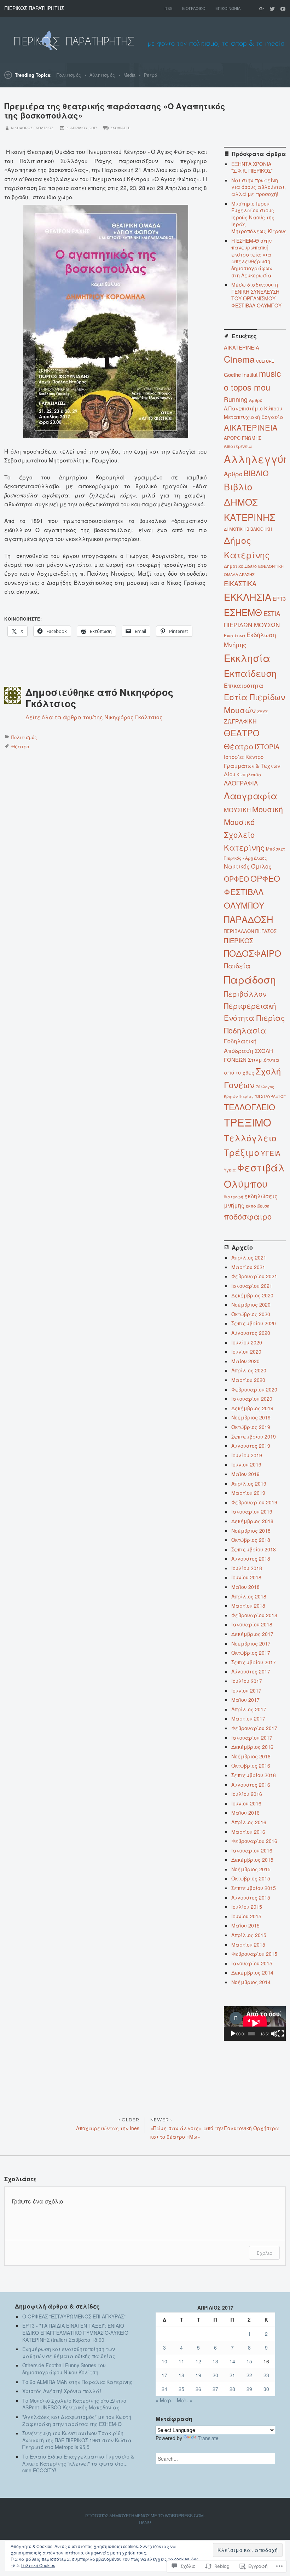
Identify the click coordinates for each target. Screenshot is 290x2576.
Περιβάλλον (245, 994)
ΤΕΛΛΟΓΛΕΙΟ (250, 1107)
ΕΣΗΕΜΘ (243, 612)
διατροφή (233, 1197)
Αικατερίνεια (238, 446)
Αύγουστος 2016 (251, 1785)
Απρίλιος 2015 (249, 1935)
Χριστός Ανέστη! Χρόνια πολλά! (62, 2391)
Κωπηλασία (249, 774)
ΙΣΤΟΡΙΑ (267, 747)
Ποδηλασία (245, 1030)
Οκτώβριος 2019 (251, 1427)
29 (249, 2389)
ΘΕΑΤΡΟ (242, 733)
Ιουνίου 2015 (246, 1916)
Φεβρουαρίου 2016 (254, 1841)
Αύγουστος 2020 (251, 1333)
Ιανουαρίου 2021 (252, 1286)
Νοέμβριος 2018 (251, 1531)
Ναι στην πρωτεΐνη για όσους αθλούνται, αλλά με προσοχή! (259, 187)
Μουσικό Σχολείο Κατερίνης (244, 834)
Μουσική (268, 809)
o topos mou (247, 387)
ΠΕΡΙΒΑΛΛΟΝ (239, 931)
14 (232, 2361)
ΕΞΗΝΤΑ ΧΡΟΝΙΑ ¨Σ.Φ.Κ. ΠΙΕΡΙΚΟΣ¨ (252, 167)
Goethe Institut (241, 374)
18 (181, 2375)
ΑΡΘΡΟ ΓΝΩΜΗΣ (243, 438)
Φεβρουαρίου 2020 (254, 1389)
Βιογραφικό (194, 8)
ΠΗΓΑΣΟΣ (266, 931)
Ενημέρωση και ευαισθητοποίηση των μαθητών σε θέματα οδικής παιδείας (69, 2352)
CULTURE (265, 361)
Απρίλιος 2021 (249, 1257)
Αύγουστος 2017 (251, 1671)
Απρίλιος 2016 (249, 1822)
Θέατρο (20, 746)
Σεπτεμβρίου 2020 (254, 1323)
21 (232, 2375)
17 (164, 2375)
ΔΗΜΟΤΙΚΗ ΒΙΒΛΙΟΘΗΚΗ (248, 529)
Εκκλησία (247, 658)
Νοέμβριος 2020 (251, 1304)
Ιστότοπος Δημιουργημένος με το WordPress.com (144, 2515)
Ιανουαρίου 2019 (252, 1511)
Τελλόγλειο (250, 1138)
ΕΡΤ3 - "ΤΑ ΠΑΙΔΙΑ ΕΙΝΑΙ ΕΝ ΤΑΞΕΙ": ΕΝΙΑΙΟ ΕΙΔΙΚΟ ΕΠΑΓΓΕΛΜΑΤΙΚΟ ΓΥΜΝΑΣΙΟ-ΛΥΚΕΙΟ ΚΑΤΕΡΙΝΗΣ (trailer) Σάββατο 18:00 (75, 2332)
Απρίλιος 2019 (249, 1483)
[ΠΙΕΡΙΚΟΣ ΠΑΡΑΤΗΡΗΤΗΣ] (145, 40)
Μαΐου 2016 (245, 1813)
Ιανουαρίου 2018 (252, 1624)
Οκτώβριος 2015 (251, 1878)
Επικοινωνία (228, 8)
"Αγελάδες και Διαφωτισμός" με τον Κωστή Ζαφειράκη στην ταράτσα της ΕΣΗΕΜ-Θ (77, 2420)
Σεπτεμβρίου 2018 (254, 1549)
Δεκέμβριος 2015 (252, 1860)
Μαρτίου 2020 (248, 1380)
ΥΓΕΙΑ (271, 1153)
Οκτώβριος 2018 (251, 1540)
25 (181, 2389)
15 (249, 2361)
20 (215, 2375)
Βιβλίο (238, 486)
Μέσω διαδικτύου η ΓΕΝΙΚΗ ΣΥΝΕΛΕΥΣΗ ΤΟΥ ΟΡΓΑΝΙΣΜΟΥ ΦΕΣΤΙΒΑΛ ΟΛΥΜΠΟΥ (256, 295)
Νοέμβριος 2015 (251, 1869)
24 (164, 2389)
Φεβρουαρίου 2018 (254, 1615)
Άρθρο (256, 400)
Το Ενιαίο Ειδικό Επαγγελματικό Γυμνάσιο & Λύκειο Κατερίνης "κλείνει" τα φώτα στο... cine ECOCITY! (78, 2463)
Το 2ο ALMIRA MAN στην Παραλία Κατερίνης (77, 2382)
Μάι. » (185, 2400)
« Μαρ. (164, 2400)
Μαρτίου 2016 (248, 1832)
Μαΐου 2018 (245, 1587)
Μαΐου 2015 (245, 1925)
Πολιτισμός (69, 75)
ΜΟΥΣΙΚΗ (237, 810)
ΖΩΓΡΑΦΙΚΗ (240, 721)
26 (198, 2389)
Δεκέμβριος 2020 (252, 1295)
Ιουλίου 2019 (247, 1455)
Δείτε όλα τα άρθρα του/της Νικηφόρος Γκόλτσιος (94, 717)
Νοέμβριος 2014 (251, 1982)
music (270, 373)
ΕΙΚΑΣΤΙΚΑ (240, 583)
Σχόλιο (264, 2253)
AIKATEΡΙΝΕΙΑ (242, 347)
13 (215, 2361)
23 (266, 2375)
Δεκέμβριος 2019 (252, 1408)
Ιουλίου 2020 (247, 1342)
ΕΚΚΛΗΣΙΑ (248, 597)
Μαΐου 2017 (245, 1700)
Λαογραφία (251, 795)
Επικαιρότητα (244, 685)
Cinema (239, 359)
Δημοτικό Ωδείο (240, 566)
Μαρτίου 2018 (248, 1606)
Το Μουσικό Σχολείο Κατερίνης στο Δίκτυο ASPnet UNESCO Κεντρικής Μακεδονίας (74, 2404)
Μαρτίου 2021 (248, 1267)
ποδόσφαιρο (248, 1216)
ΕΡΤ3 (279, 598)
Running (236, 399)
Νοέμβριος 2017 (251, 1643)
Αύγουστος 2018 (251, 1558)
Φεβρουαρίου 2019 (254, 1502)
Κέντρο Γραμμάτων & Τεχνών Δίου (252, 765)
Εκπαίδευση (250, 673)
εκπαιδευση (257, 1206)
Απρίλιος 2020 (249, 1370)
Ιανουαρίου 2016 (252, 1850)
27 (215, 2389)
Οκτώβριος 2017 (251, 1653)
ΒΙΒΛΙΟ (256, 473)
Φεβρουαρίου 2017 (254, 1728)
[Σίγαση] (274, 2034)
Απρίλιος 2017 (249, 1709)
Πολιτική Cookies (38, 2565)
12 (198, 2361)
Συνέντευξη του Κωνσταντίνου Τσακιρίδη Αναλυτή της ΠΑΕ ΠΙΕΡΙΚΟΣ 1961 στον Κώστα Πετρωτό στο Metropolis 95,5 (77, 2440)
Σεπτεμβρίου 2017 (254, 1662)
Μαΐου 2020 (245, 1361)
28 (232, 2389)
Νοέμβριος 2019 (251, 1417)
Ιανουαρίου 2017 (252, 1737)
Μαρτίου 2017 (248, 1718)
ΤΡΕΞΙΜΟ (248, 1122)
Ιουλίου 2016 (247, 1794)
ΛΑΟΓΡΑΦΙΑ (241, 783)
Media (129, 75)
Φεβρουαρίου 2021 (254, 1276)
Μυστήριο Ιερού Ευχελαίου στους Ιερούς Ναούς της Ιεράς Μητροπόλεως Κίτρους (259, 217)
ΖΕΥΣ (262, 711)
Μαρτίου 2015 (248, 1944)
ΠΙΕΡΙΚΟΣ (239, 940)
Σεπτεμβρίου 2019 (254, 1436)
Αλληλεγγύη (256, 459)
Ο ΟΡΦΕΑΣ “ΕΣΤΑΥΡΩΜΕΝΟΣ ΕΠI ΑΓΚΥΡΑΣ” (74, 2316)
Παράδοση (250, 979)
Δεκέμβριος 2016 (252, 1747)
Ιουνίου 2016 (246, 1803)
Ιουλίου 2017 (247, 1681)
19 (198, 2375)
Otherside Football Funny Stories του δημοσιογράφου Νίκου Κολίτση (64, 2369)
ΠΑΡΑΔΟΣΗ (249, 919)
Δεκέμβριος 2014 (252, 1972)
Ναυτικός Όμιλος (248, 866)
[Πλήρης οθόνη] (281, 2034)
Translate (208, 2438)
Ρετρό (150, 75)
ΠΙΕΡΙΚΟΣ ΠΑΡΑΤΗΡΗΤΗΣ (34, 8)
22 (249, 2375)
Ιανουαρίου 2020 (252, 1399)
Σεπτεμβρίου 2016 (254, 1775)
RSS (168, 8)
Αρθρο (233, 474)
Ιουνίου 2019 (246, 1464)
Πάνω (145, 2522)
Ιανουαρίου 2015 (252, 1963)
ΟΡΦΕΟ (236, 879)
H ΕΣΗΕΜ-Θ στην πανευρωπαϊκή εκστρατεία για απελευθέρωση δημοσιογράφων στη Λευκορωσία (252, 258)
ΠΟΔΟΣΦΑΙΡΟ (253, 953)
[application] (255, 2023)
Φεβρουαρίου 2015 (254, 1954)
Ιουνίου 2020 (246, 1352)
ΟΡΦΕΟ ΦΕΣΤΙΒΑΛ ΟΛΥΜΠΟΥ (252, 892)
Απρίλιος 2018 (249, 1596)
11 (181, 2361)
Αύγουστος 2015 (251, 1897)
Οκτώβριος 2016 (251, 1765)
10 (164, 2361)
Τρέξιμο (242, 1152)
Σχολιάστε (120, 128)
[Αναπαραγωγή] (233, 2034)
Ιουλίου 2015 (247, 1907)
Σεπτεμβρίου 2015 (254, 1888)
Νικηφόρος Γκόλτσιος (32, 128)
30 (266, 2389)
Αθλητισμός (102, 75)
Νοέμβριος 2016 (251, 1756)
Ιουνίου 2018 (246, 1577)
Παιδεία (237, 966)
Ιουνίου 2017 (246, 1690)
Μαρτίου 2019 (248, 1493)
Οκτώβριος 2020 (251, 1314)
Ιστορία (234, 757)
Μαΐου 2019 (245, 1474)
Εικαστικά (234, 635)
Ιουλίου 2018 (247, 1568)
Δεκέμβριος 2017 (252, 1634)
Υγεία (230, 1170)
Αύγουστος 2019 (251, 1446)
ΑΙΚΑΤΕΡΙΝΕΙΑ (251, 427)
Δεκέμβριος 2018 (252, 1521)
